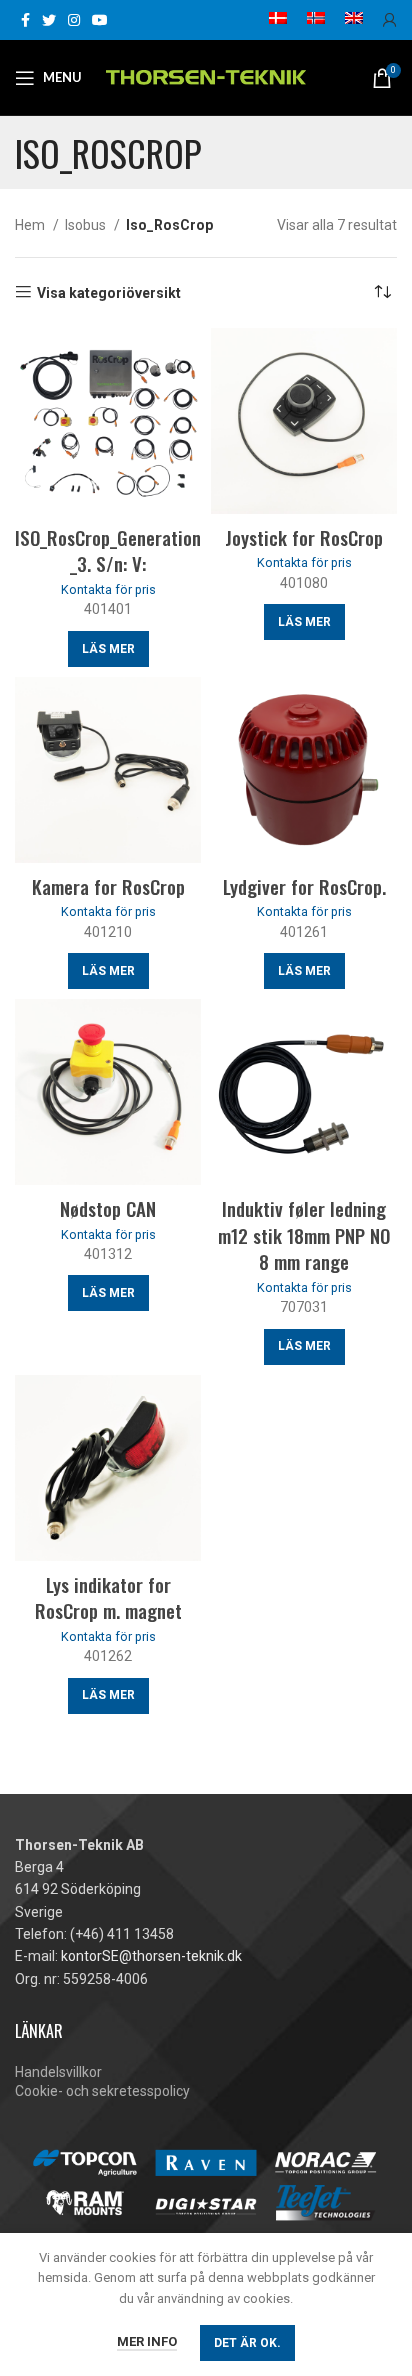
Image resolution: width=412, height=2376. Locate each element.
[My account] (390, 20)
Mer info (147, 2341)
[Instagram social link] (74, 20)
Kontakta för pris (108, 589)
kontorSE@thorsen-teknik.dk (151, 1956)
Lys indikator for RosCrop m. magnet (108, 1597)
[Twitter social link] (49, 20)
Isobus (87, 225)
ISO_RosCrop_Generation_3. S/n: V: (108, 550)
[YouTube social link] (100, 20)
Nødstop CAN (108, 1208)
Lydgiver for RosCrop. (304, 886)
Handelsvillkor (58, 2072)
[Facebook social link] (25, 20)
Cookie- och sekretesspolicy (102, 2091)
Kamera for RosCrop (108, 886)
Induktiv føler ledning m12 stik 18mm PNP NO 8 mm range (304, 1234)
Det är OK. (247, 2343)
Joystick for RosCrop (304, 537)
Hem (31, 225)
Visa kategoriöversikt (109, 293)
